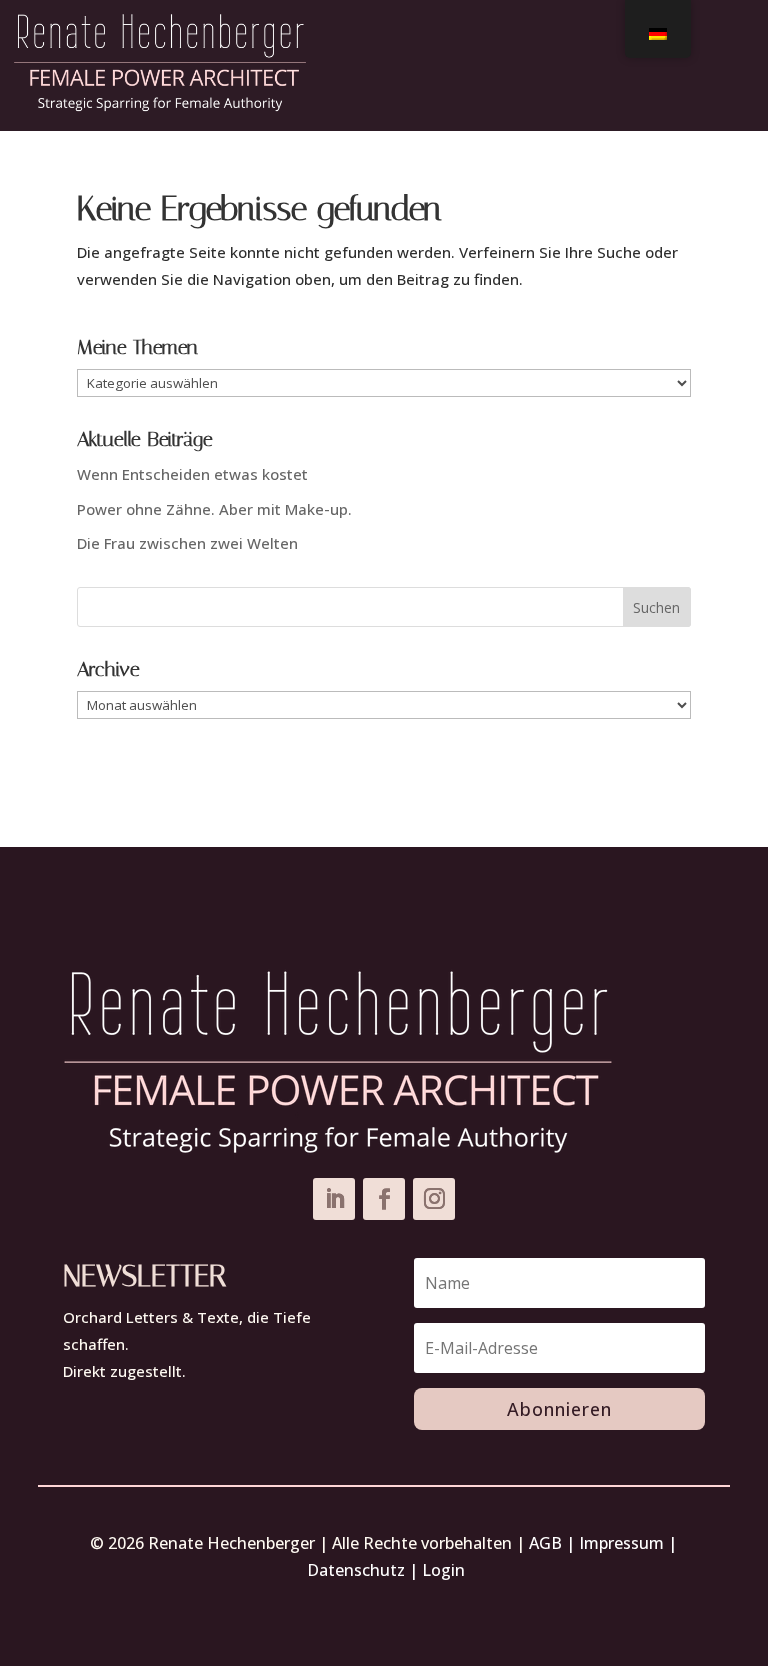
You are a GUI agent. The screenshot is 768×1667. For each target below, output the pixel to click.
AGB (545, 1543)
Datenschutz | (364, 1570)
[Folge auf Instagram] (434, 1199)
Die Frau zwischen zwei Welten (187, 543)
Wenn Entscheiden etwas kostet (192, 474)
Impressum (621, 1543)
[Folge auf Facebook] (384, 1199)
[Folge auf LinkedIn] (334, 1199)
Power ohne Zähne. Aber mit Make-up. (214, 509)
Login (443, 1570)
